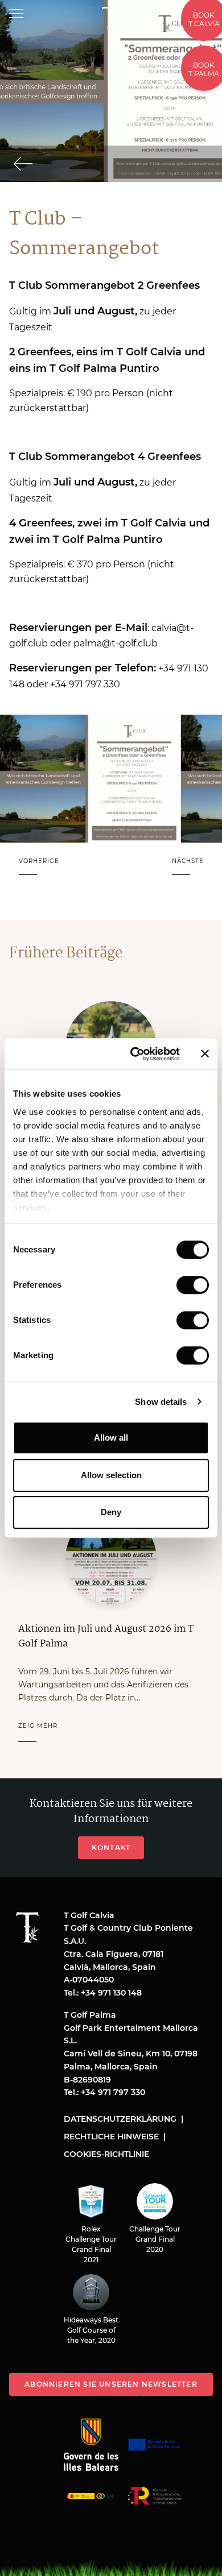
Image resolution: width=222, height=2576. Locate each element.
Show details (161, 1402)
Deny (111, 1512)
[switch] (193, 1285)
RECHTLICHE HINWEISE (111, 2137)
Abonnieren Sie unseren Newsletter (111, 2384)
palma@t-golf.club (116, 643)
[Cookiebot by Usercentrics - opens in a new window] (135, 1054)
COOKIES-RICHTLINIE (106, 2154)
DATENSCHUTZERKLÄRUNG (120, 2119)
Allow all (111, 1438)
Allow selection (111, 1475)
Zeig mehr (38, 1726)
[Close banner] (205, 1054)
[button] (39, 868)
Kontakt (111, 1847)
